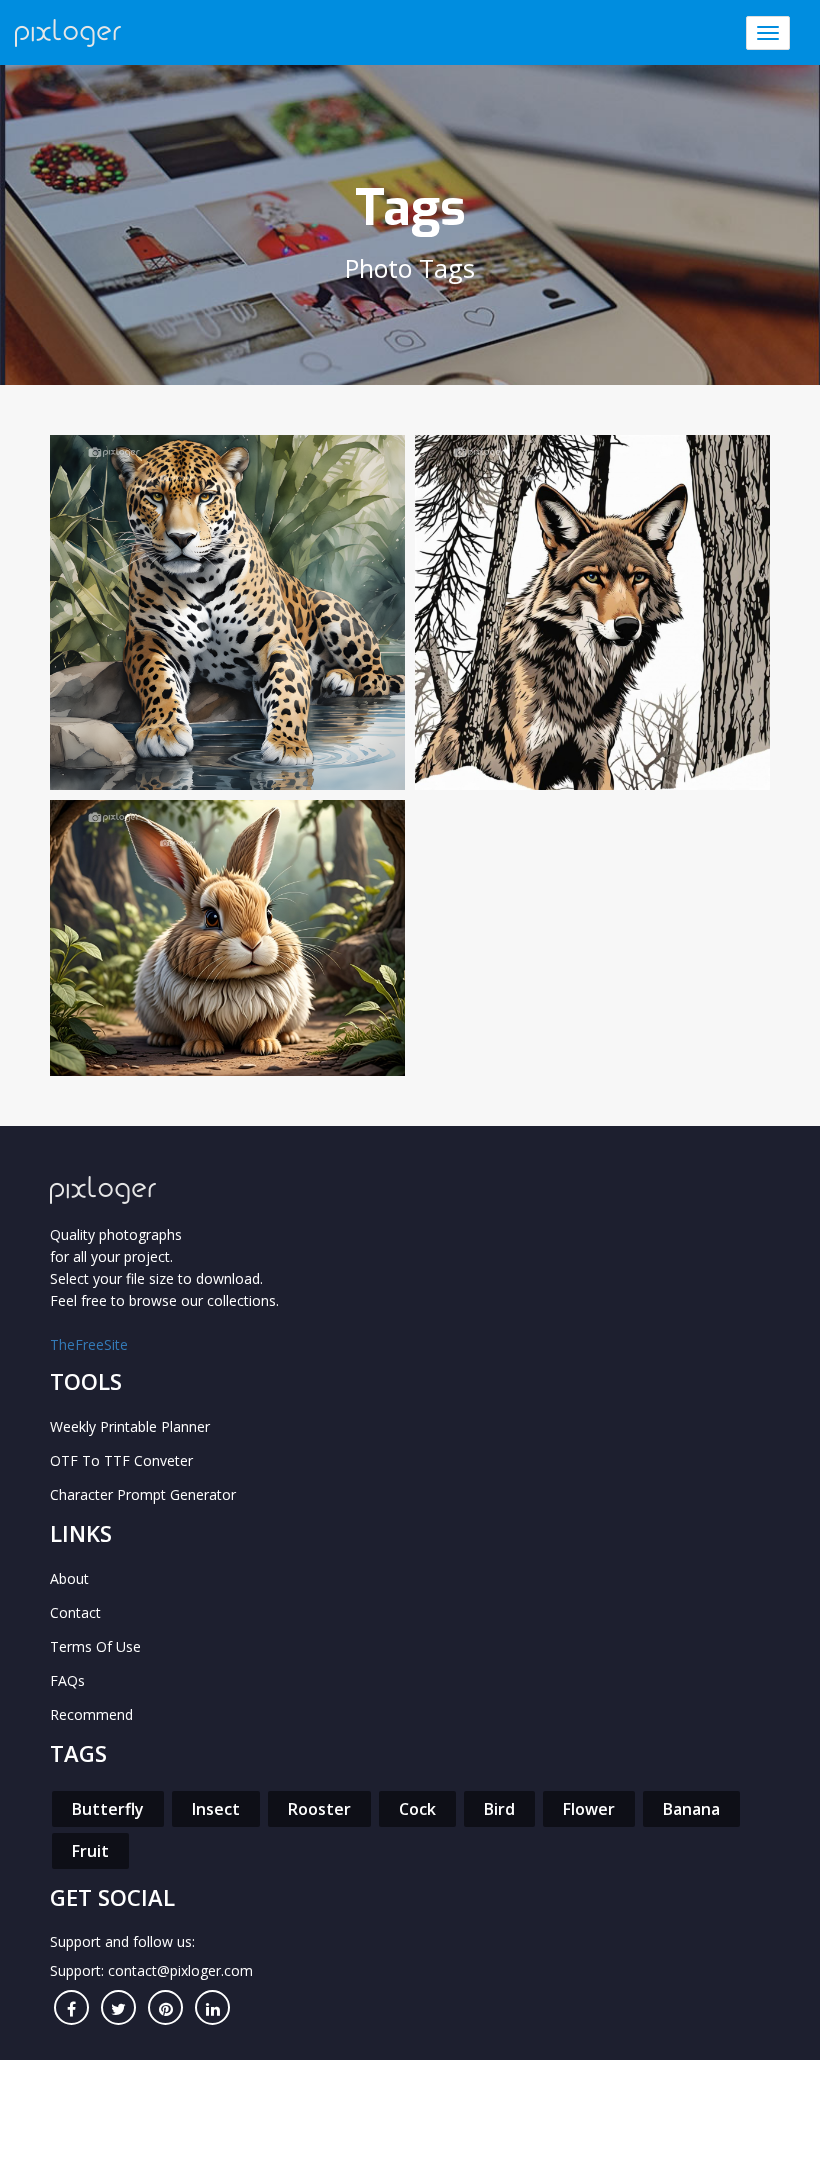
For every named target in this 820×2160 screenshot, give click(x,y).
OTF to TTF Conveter (121, 1460)
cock (417, 1809)
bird (499, 1809)
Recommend (91, 1714)
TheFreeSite (89, 1344)
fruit (90, 1851)
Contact (75, 1612)
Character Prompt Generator (143, 1494)
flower (589, 1809)
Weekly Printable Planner (130, 1426)
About (69, 1578)
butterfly (108, 1809)
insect (216, 1809)
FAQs (67, 1680)
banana (691, 1809)
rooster (319, 1809)
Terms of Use (95, 1646)
